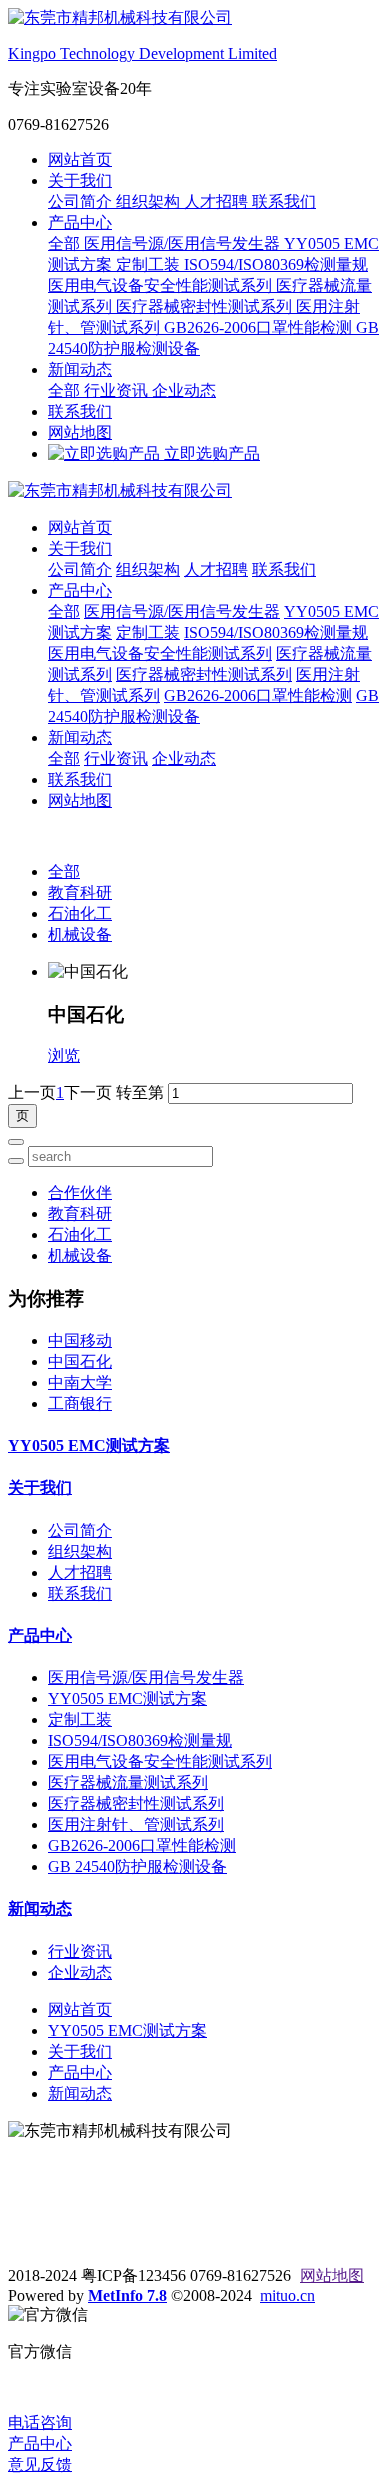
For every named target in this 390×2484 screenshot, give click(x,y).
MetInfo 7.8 (127, 2295)
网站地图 (80, 432)
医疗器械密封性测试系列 (206, 306)
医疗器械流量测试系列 (128, 1782)
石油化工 (80, 913)
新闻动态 (80, 369)
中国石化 (80, 1361)
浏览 (64, 1055)
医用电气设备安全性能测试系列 (162, 285)
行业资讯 (118, 390)
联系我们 (284, 201)
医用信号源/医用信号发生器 (184, 243)
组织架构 (150, 201)
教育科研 (80, 892)
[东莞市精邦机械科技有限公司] (195, 491)
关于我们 (80, 180)
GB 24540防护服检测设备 (137, 1866)
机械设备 (80, 934)
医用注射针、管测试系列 (136, 1824)
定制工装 (150, 264)
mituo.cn (287, 2295)
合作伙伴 (80, 1192)
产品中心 (80, 222)
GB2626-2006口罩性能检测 (260, 327)
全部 (66, 243)
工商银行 (80, 1403)
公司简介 (82, 201)
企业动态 (184, 390)
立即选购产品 (210, 453)
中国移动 (80, 1340)
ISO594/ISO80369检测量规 (276, 264)
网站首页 (80, 159)
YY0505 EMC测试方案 (89, 1445)
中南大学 (80, 1382)
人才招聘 (218, 201)
